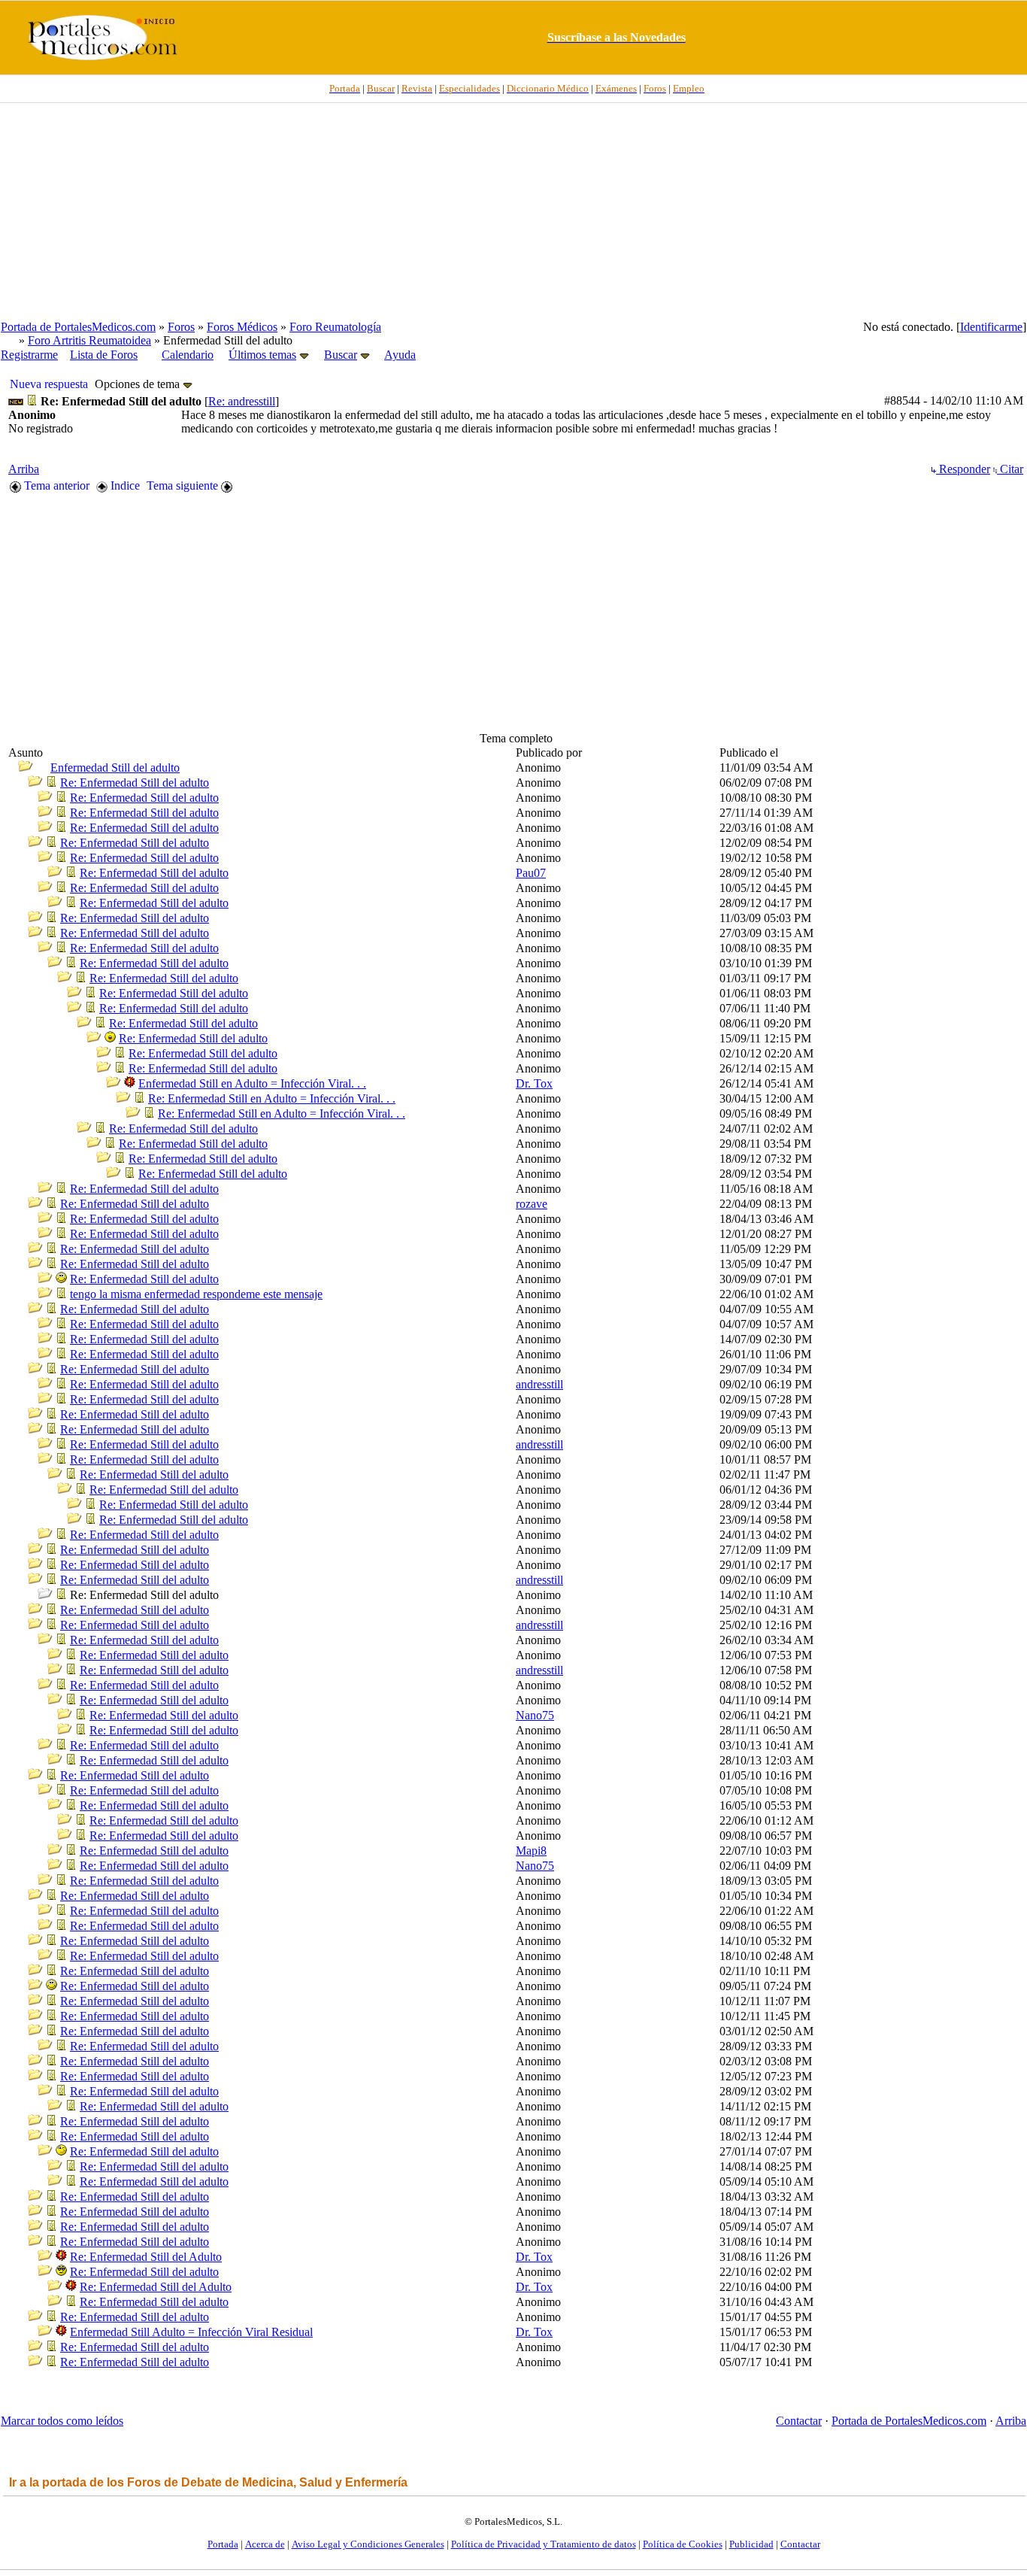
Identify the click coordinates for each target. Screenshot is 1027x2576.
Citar (1010, 469)
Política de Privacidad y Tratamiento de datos (544, 2544)
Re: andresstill (242, 401)
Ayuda (400, 355)
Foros (181, 327)
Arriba (24, 469)
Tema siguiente (184, 485)
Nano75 (535, 1715)
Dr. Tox (534, 1083)
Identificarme (991, 327)
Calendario (188, 355)
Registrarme (29, 355)
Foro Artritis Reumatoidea (89, 340)
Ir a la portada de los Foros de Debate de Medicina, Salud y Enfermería (208, 2482)
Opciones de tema (139, 384)
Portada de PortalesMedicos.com (78, 327)
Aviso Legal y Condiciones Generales (368, 2544)
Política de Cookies (683, 2544)
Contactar (799, 2421)
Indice (124, 485)
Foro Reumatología (335, 327)
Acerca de (265, 2544)
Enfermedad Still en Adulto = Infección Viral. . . (252, 1083)
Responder (963, 469)
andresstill (539, 1384)
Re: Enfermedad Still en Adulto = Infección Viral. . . (272, 1098)
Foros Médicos (242, 327)
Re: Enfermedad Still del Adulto (146, 2257)
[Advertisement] (513, 211)
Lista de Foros (104, 355)
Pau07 (531, 873)
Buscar (341, 355)
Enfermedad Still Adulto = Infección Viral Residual (191, 2332)
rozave (532, 1204)
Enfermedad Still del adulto (115, 768)
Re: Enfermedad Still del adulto (135, 783)
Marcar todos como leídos (62, 2421)
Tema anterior (55, 485)
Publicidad (751, 2544)
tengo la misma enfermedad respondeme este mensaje (196, 1294)
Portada (223, 2544)
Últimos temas (262, 355)
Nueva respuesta (49, 384)
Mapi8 (531, 1851)
